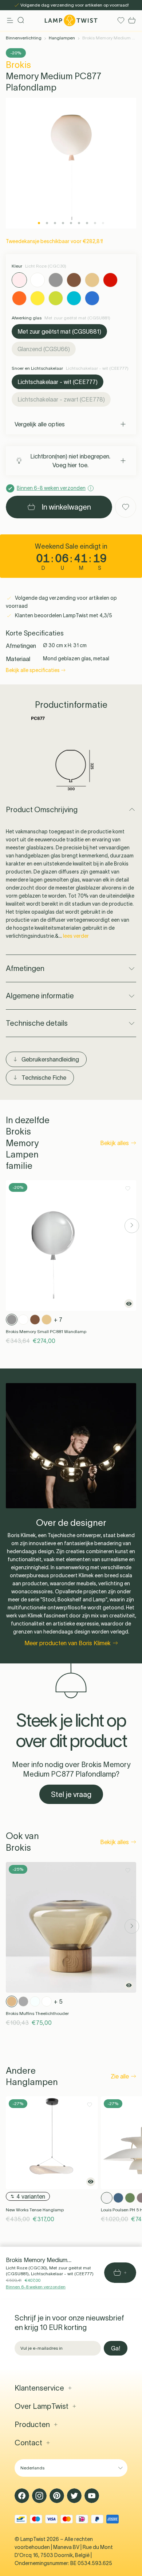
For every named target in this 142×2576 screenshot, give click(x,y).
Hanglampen (62, 38)
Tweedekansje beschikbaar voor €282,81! (54, 241)
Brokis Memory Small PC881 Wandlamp (46, 1331)
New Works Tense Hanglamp (35, 2210)
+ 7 (58, 1320)
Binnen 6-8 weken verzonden (36, 2287)
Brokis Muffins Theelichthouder (37, 2013)
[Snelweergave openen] (129, 1304)
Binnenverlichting (24, 38)
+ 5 (58, 2001)
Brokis (18, 65)
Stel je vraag (71, 1794)
